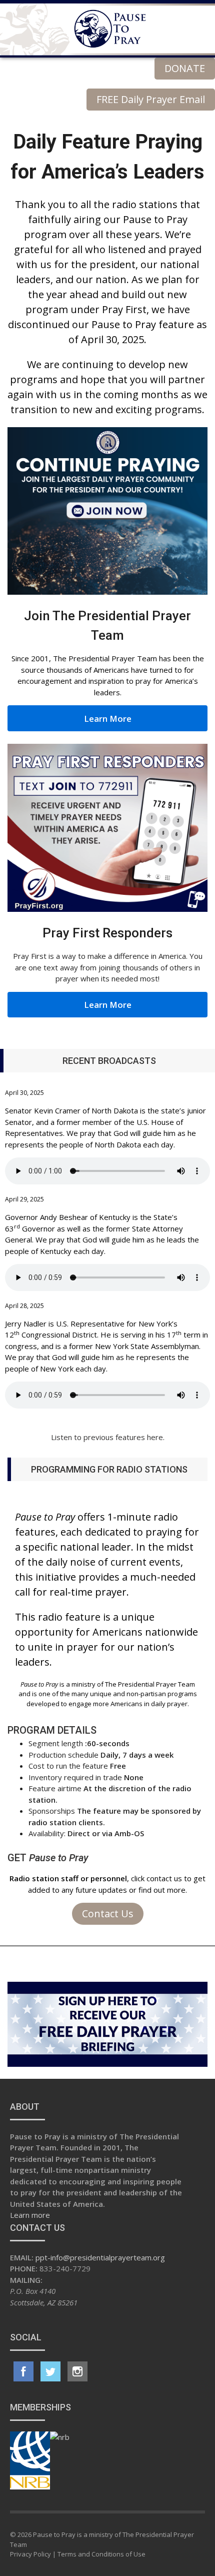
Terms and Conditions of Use (101, 2554)
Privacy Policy (30, 2554)
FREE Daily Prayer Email (151, 99)
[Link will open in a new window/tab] (23, 2371)
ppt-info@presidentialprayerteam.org (100, 2257)
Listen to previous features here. (108, 1437)
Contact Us (108, 1913)
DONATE (185, 68)
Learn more (30, 2215)
